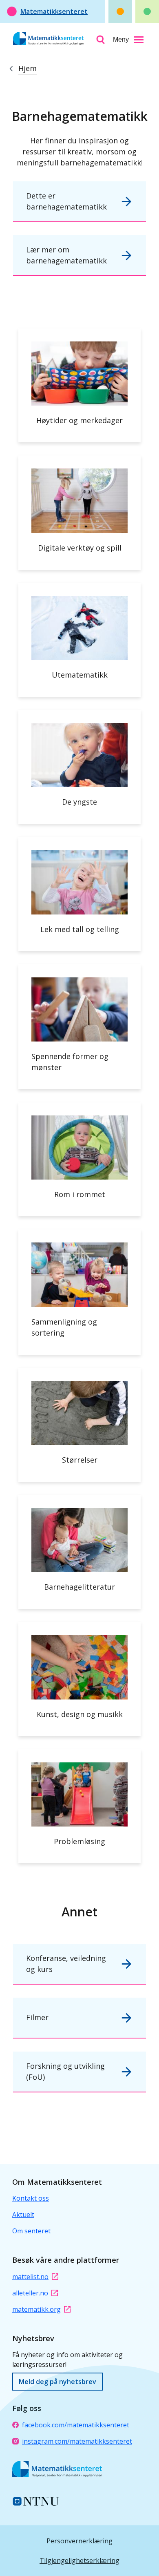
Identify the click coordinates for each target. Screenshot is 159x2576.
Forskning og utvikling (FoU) (65, 2071)
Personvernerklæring (79, 2541)
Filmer (37, 2017)
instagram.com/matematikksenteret (77, 2441)
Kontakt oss (31, 2198)
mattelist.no (30, 2277)
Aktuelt (23, 2215)
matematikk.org (36, 2309)
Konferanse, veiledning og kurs (66, 1964)
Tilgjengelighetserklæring (79, 2560)
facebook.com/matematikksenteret (76, 2425)
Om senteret (31, 2231)
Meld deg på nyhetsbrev (57, 2382)
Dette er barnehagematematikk (66, 201)
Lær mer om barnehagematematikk (66, 255)
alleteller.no (30, 2293)
